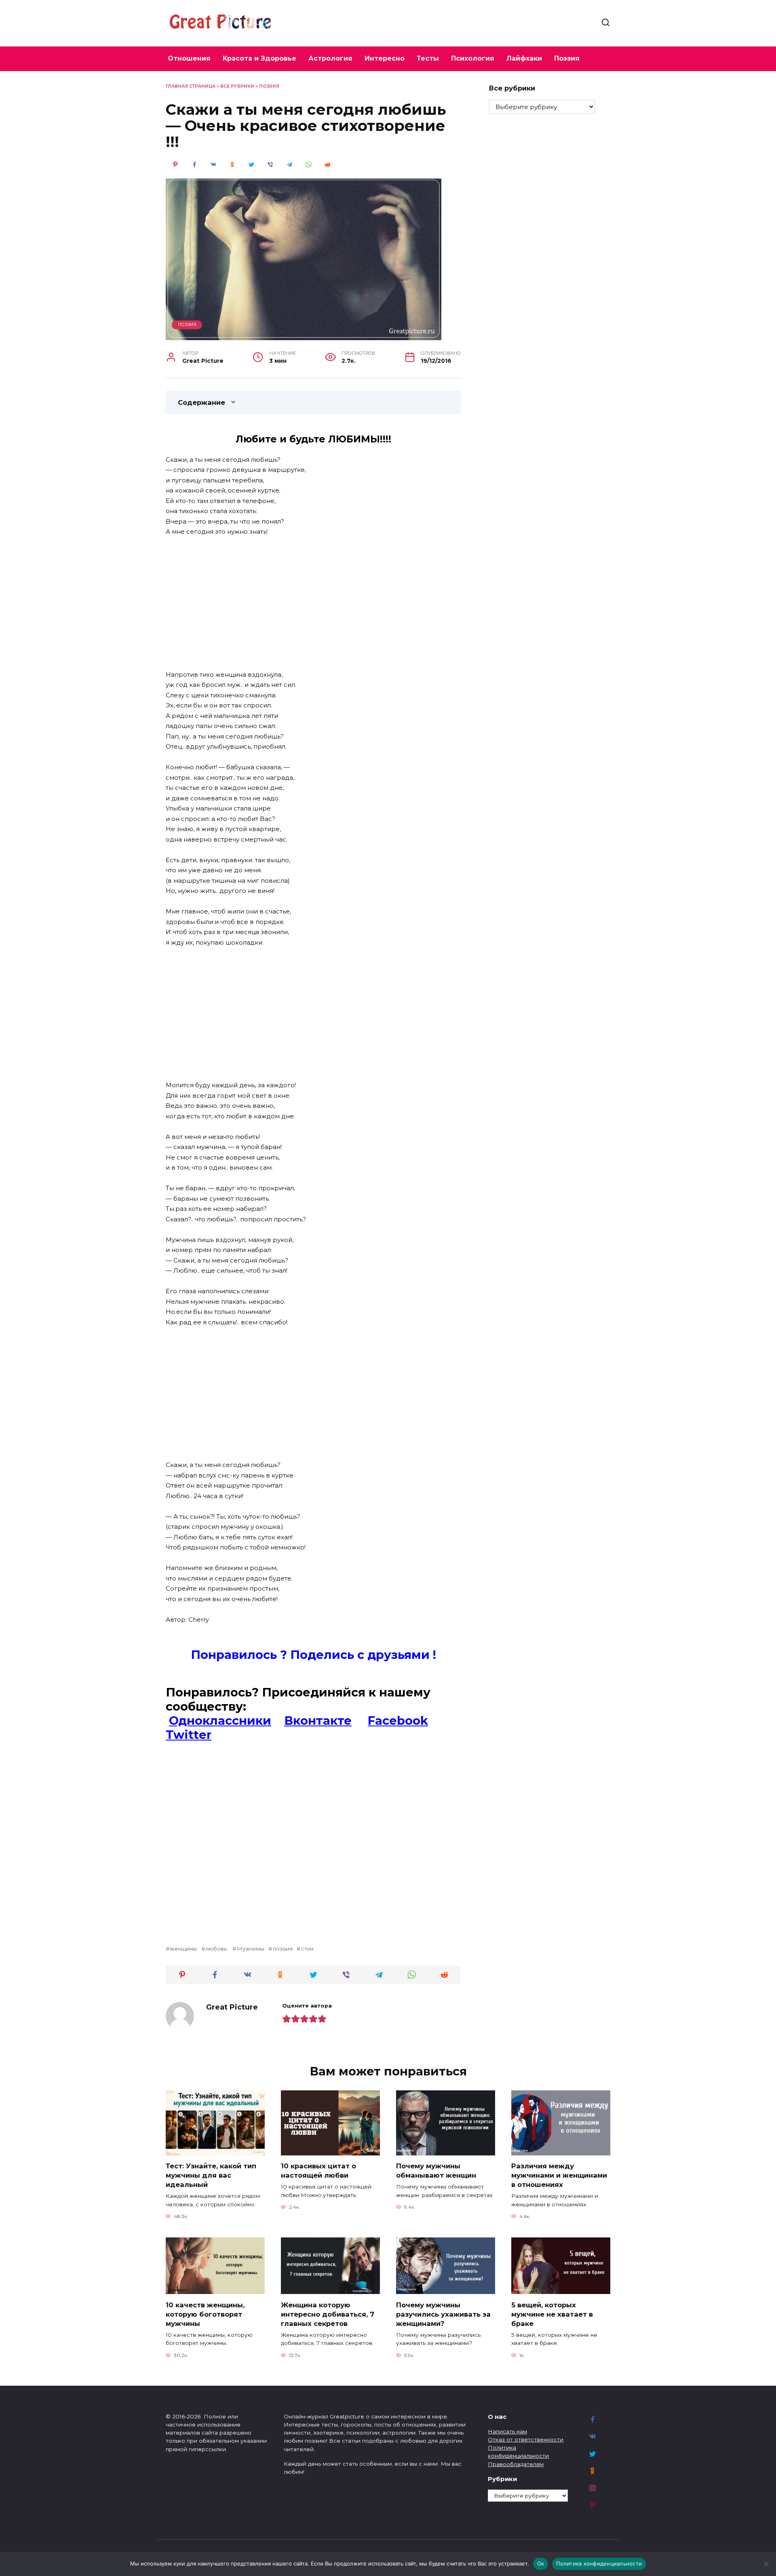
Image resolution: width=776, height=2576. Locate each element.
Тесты (428, 58)
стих (307, 1949)
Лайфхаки (524, 58)
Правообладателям (516, 2464)
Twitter (189, 1735)
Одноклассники (220, 1720)
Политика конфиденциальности (599, 2563)
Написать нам (507, 2431)
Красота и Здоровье (259, 58)
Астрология (330, 58)
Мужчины (250, 1949)
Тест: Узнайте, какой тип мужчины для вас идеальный (211, 2175)
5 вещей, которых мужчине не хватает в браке (552, 2314)
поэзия (283, 1949)
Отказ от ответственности (526, 2439)
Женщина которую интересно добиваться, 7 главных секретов (328, 2314)
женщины (183, 1949)
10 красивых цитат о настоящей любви (318, 2171)
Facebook (398, 1720)
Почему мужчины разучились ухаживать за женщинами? (443, 2314)
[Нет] (766, 2564)
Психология (473, 58)
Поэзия (567, 58)
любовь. (217, 1949)
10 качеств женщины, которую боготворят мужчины (205, 2314)
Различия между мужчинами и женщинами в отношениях (559, 2175)
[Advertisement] (313, 604)
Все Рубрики (237, 86)
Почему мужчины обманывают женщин (436, 2171)
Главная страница (191, 86)
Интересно (385, 58)
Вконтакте (318, 1720)
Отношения (189, 58)
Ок (541, 2563)
